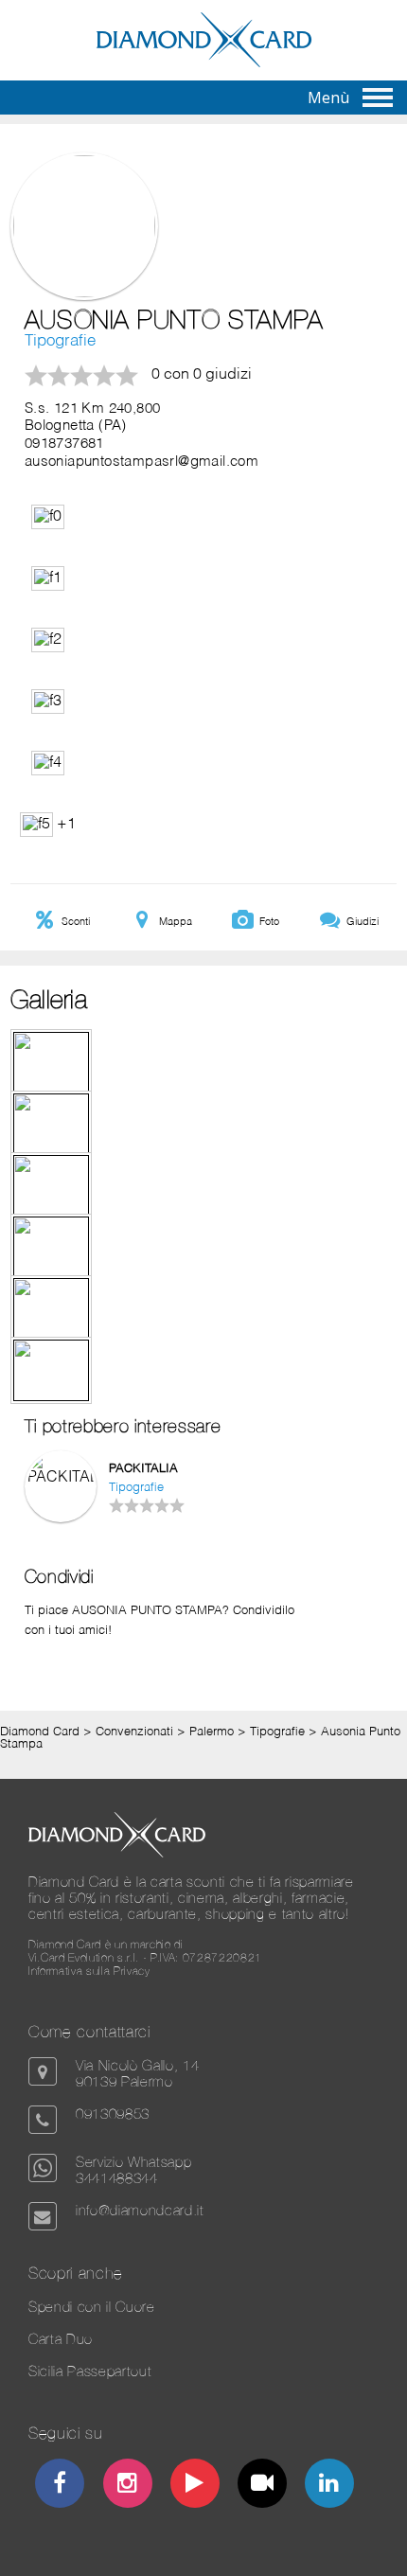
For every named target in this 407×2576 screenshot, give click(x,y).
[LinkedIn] (330, 2486)
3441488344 (117, 2178)
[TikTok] (263, 2486)
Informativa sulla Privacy (89, 1971)
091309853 (113, 2114)
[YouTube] (195, 2486)
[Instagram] (127, 2486)
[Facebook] (60, 2486)
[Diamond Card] (204, 63)
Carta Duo (61, 2339)
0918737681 (64, 444)
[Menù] (378, 98)
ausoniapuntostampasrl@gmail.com (142, 462)
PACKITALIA (143, 1469)
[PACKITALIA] (61, 1478)
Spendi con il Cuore (92, 2307)
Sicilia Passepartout (90, 2371)
